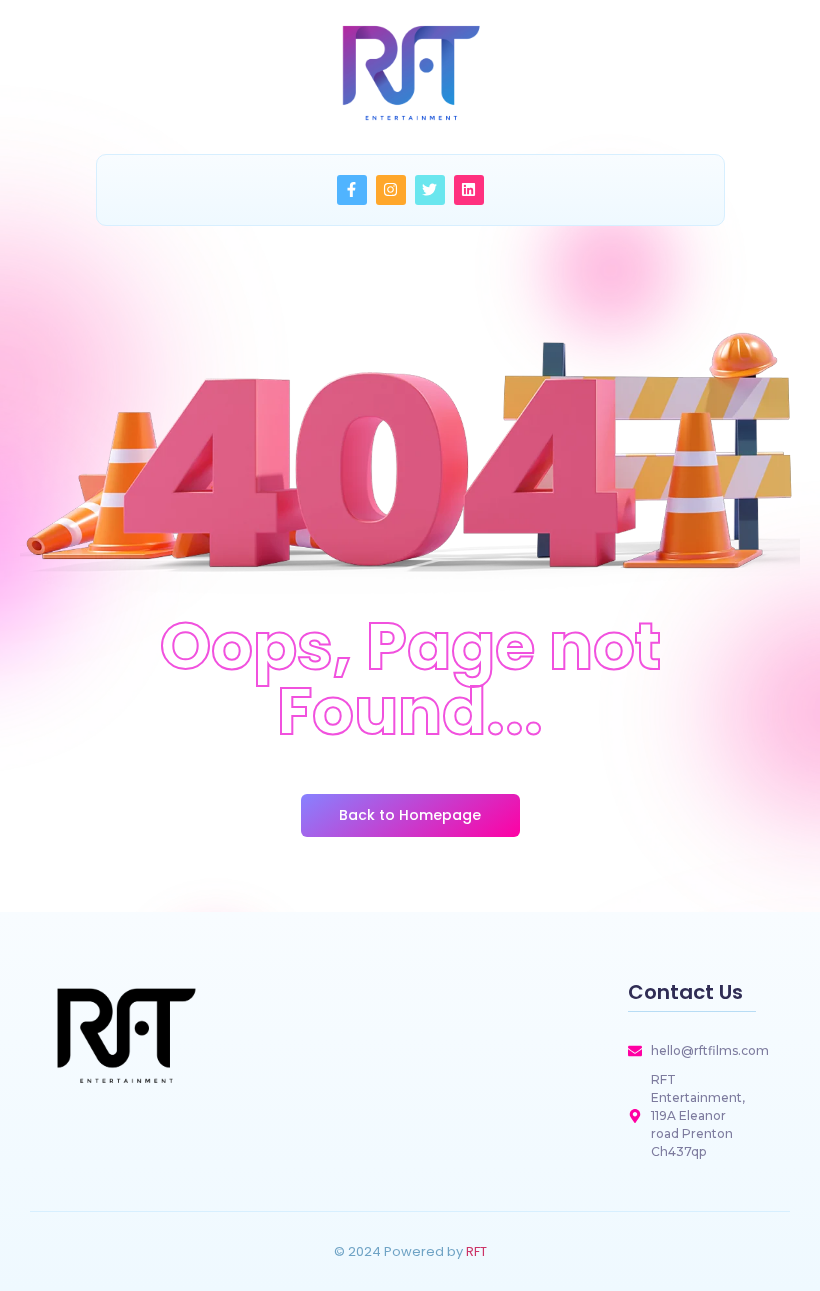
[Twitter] (430, 190)
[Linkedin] (469, 190)
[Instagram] (391, 190)
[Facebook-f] (352, 190)
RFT (476, 1251)
